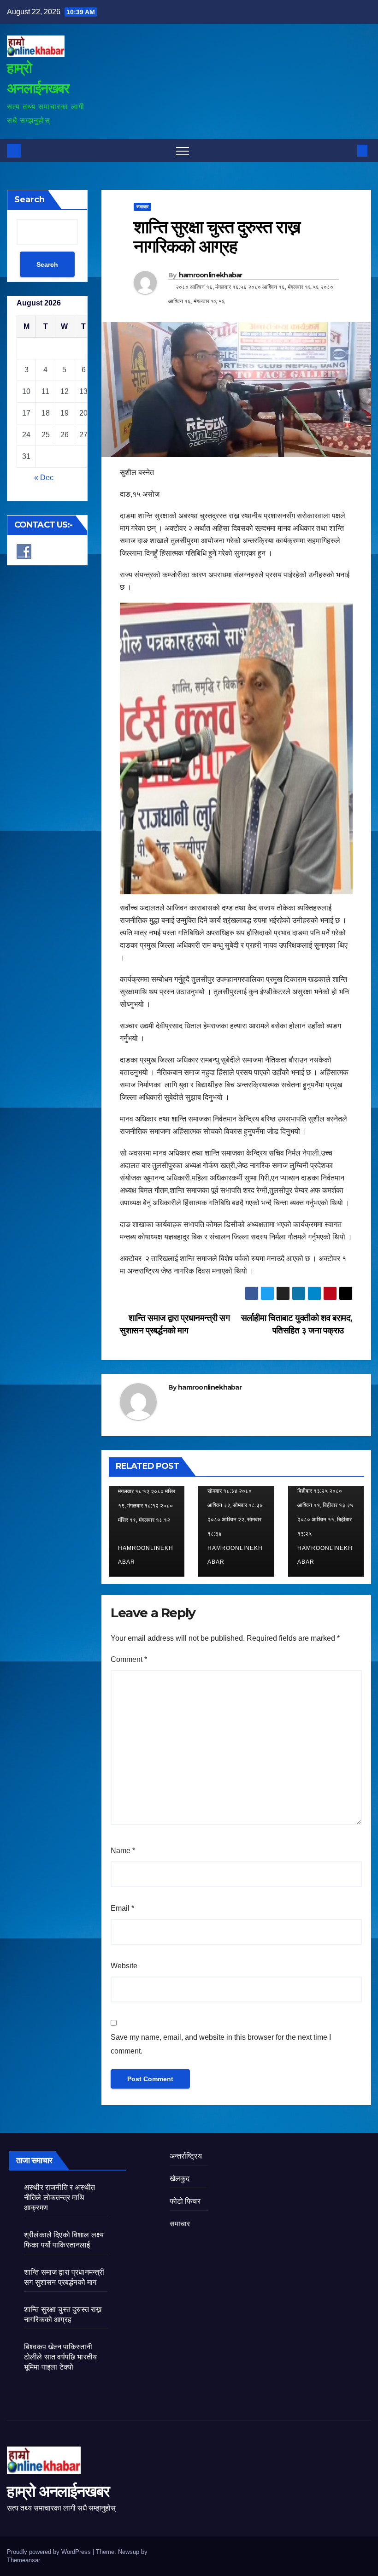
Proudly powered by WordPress (50, 2552)
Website (124, 1966)
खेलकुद (180, 2179)
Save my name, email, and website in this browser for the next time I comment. (221, 2044)
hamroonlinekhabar (211, 275)
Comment (129, 1659)
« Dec (44, 478)
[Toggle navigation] (183, 151)
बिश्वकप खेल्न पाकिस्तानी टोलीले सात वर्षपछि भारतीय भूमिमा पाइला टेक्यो (60, 2357)
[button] (347, 150)
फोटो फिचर (185, 2201)
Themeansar (23, 2560)
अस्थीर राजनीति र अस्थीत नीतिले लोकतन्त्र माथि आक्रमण (59, 2198)
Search (30, 200)
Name (123, 1851)
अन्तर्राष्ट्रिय (186, 2156)
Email (122, 1908)
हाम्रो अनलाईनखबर (58, 2491)
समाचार (142, 207)
